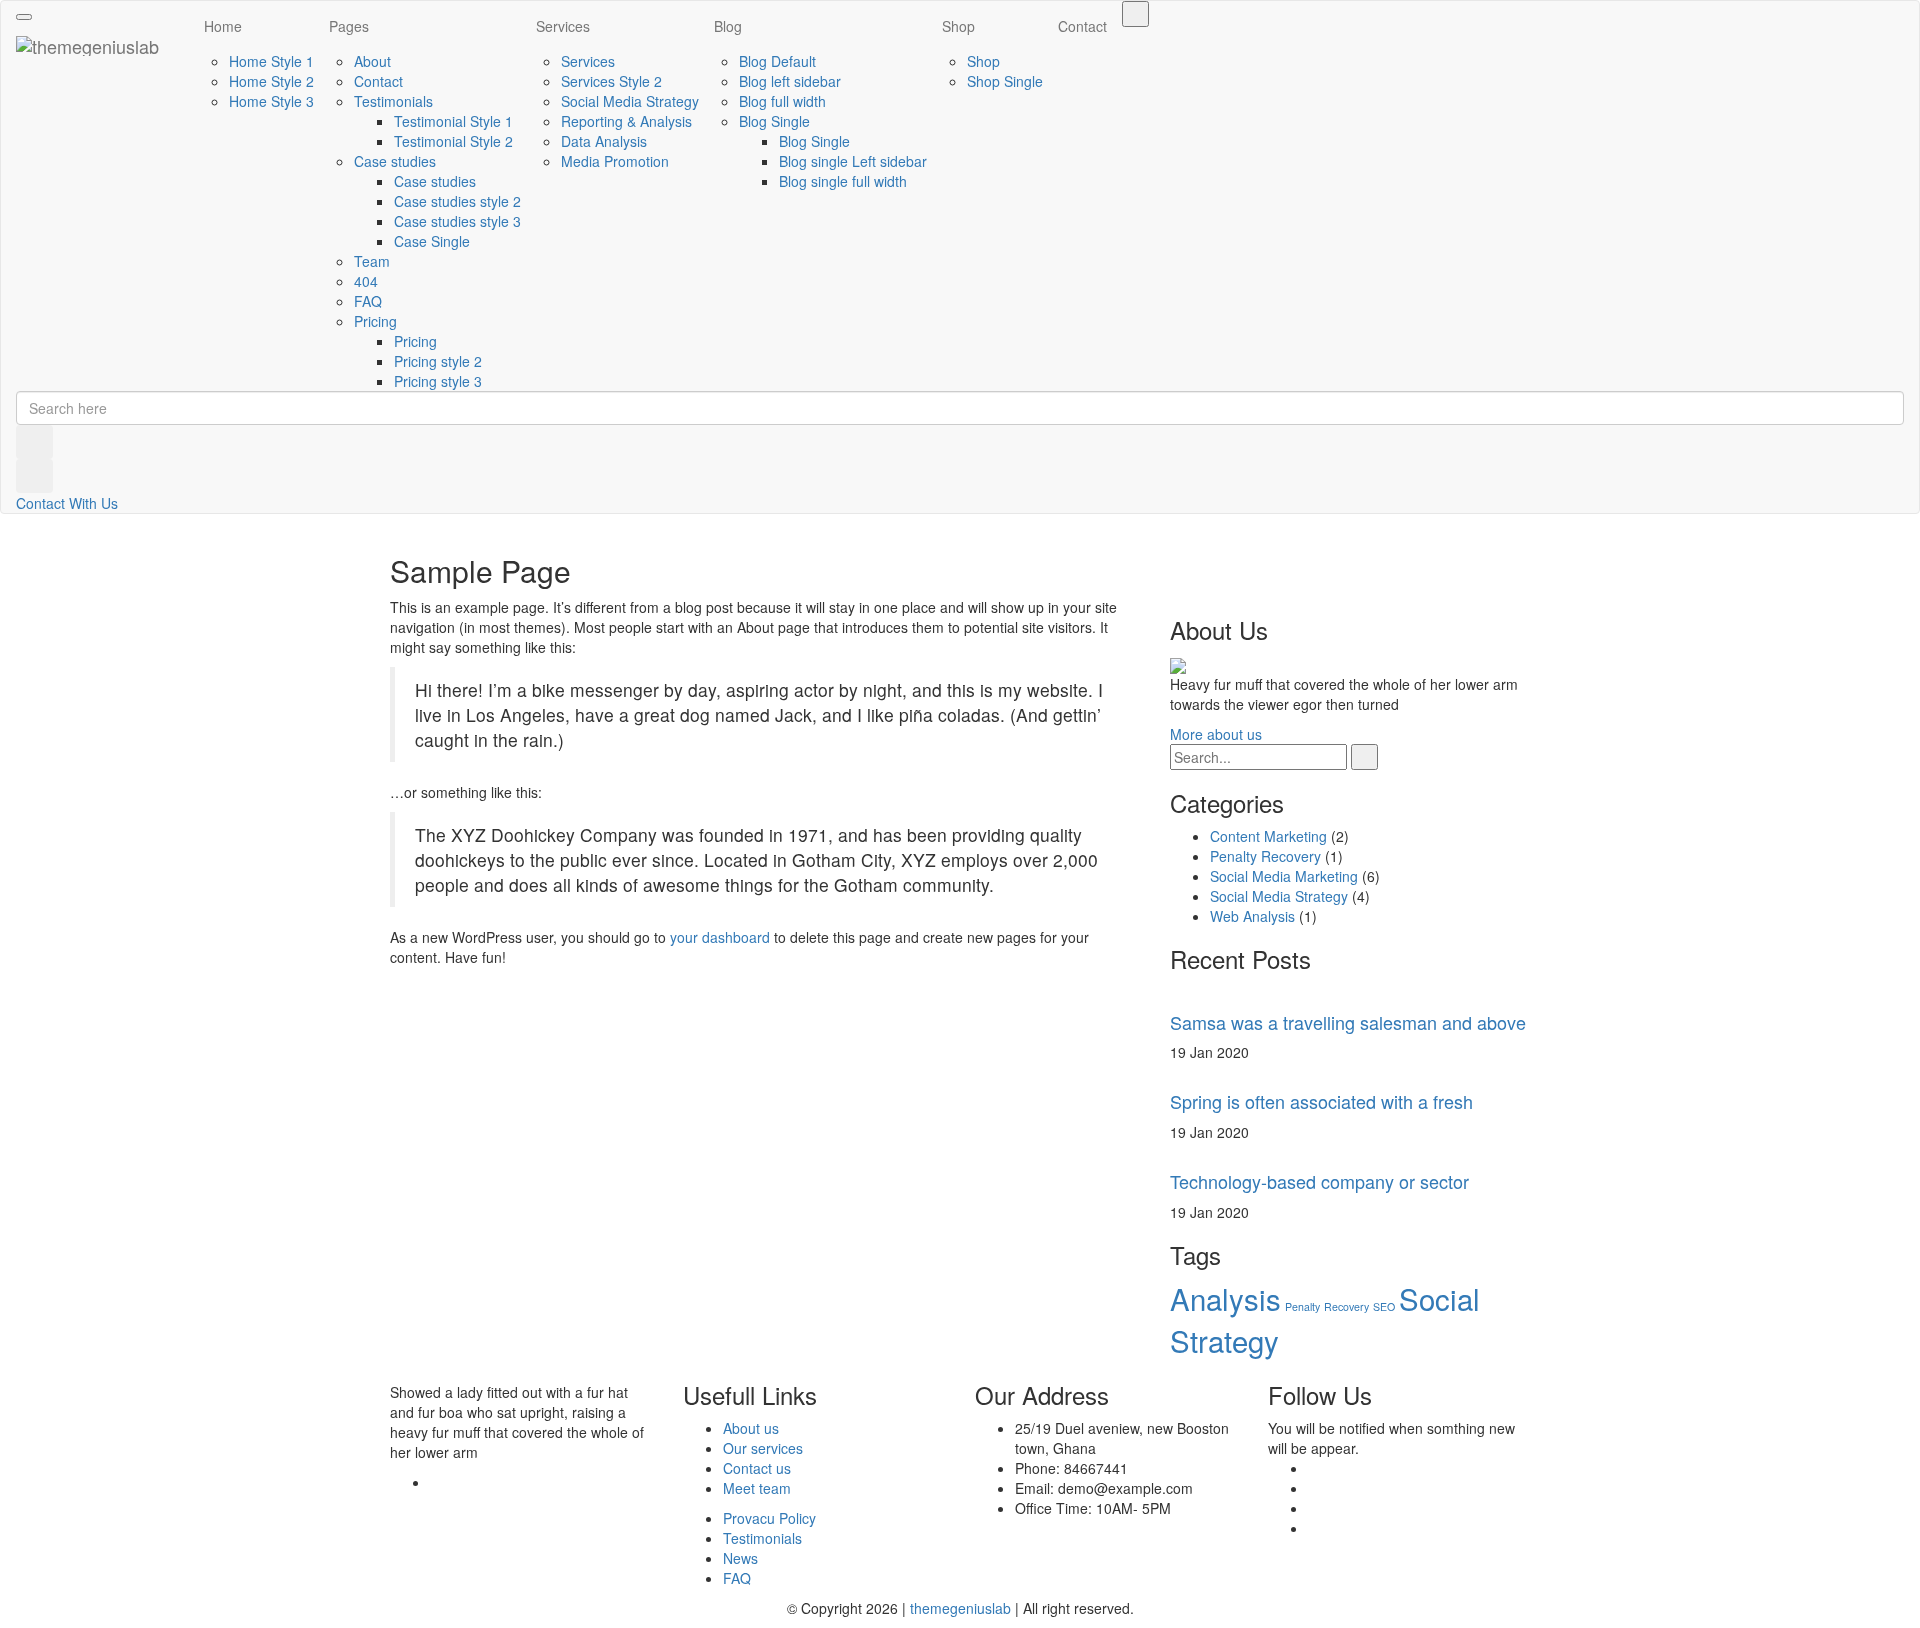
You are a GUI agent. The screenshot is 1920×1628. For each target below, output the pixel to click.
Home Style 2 (271, 81)
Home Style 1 (271, 61)
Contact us (757, 1468)
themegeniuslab (960, 1608)
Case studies (395, 161)
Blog (728, 26)
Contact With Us (67, 503)
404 (366, 281)
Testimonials (393, 101)
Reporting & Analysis (626, 121)
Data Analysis (604, 141)
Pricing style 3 (438, 381)
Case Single (432, 241)
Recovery (1346, 1306)
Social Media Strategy (630, 101)
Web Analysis (1252, 916)
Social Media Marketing (1284, 876)
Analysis (1225, 1298)
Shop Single (1005, 81)
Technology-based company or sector (1319, 1181)
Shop (958, 26)
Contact (378, 81)
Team (372, 261)
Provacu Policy (769, 1518)
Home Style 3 (271, 101)
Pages (349, 26)
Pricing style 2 (438, 361)
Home (223, 26)
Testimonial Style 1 (453, 121)
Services (563, 26)
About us (751, 1428)
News (740, 1558)
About (372, 61)
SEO (1384, 1306)
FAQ (368, 301)
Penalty (1302, 1306)
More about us (1216, 734)
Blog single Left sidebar (853, 161)
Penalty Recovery (1265, 856)
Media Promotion (615, 161)
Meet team (757, 1488)
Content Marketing (1268, 836)
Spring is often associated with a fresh (1321, 1101)
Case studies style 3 (457, 221)
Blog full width (782, 101)
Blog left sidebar (790, 81)
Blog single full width (843, 181)
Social (1439, 1298)
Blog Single (774, 121)
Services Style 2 (611, 81)
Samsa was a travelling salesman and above (1348, 1022)
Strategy (1224, 1340)
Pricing (375, 321)
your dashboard (720, 937)
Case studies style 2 (457, 201)
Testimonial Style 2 (453, 141)
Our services (763, 1448)
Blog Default (777, 61)
